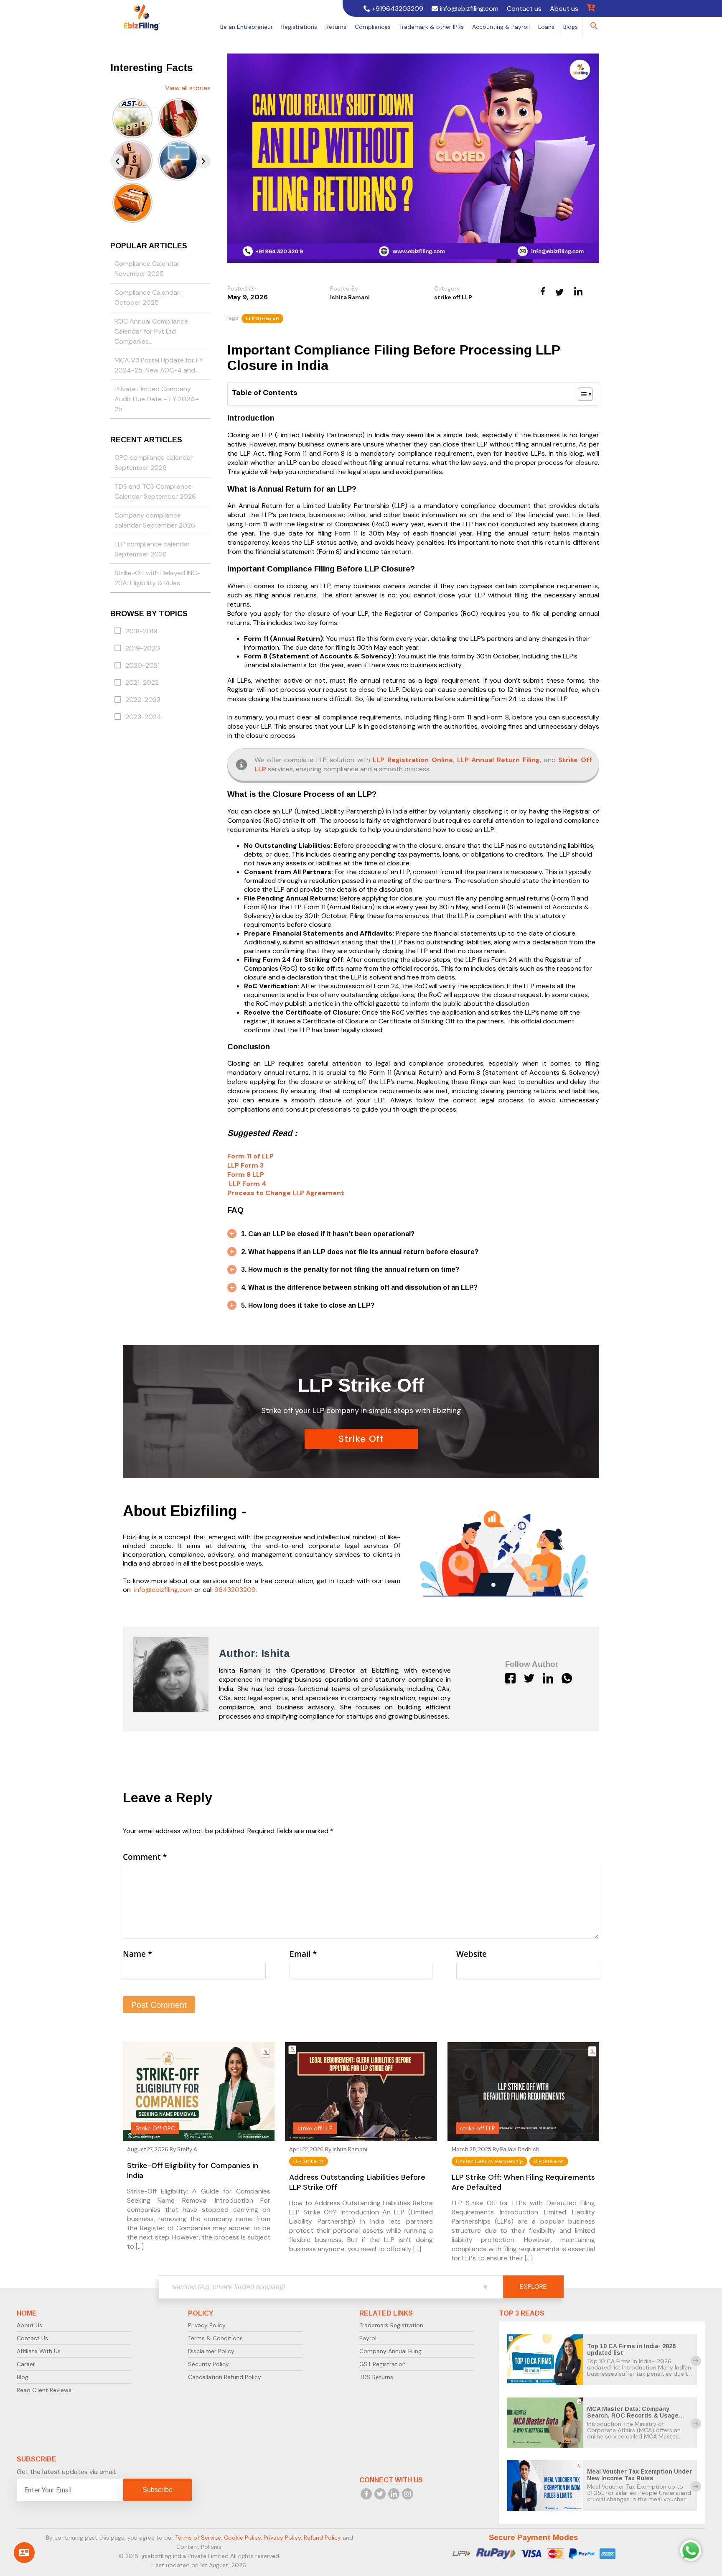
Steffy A (187, 2149)
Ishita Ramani (350, 297)
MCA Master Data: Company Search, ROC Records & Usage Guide (633, 2415)
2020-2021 (142, 665)
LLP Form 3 (245, 1165)
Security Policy (208, 2364)
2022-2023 (143, 700)
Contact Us (32, 2338)
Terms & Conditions (215, 2338)
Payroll (369, 2338)
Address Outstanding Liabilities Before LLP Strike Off (357, 2182)
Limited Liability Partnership (489, 2161)
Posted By (344, 288)
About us (564, 9)
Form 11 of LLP (250, 1156)
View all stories (188, 88)
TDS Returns (376, 2377)
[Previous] (117, 161)
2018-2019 (141, 631)
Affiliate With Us (39, 2351)
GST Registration (383, 2364)
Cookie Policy (242, 2538)
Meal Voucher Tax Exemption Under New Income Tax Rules (639, 2475)
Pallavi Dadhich (520, 2149)
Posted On (242, 288)
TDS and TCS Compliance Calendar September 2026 (155, 491)
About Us (29, 2325)
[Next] (203, 161)
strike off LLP (453, 297)
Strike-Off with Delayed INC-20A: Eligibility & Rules (157, 578)
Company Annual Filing (390, 2351)
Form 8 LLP (246, 1175)
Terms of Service (198, 2538)
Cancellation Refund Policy (225, 2377)
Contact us (524, 9)
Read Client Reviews (44, 2390)
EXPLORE (533, 2287)
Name (137, 1954)
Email (303, 1954)
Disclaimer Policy (211, 2351)
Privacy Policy (207, 2325)
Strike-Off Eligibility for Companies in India (193, 2170)
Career (26, 2364)
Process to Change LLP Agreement (286, 1193)
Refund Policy (322, 2538)
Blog (23, 2377)
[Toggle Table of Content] (581, 394)
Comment (145, 1857)
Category (447, 288)
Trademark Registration (391, 2325)
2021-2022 (142, 682)
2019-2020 (143, 648)
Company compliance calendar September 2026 (155, 520)
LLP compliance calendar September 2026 (152, 549)
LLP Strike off (262, 319)
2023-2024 (143, 717)
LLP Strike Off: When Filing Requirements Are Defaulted (523, 2182)
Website (472, 1954)
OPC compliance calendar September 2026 (154, 463)
